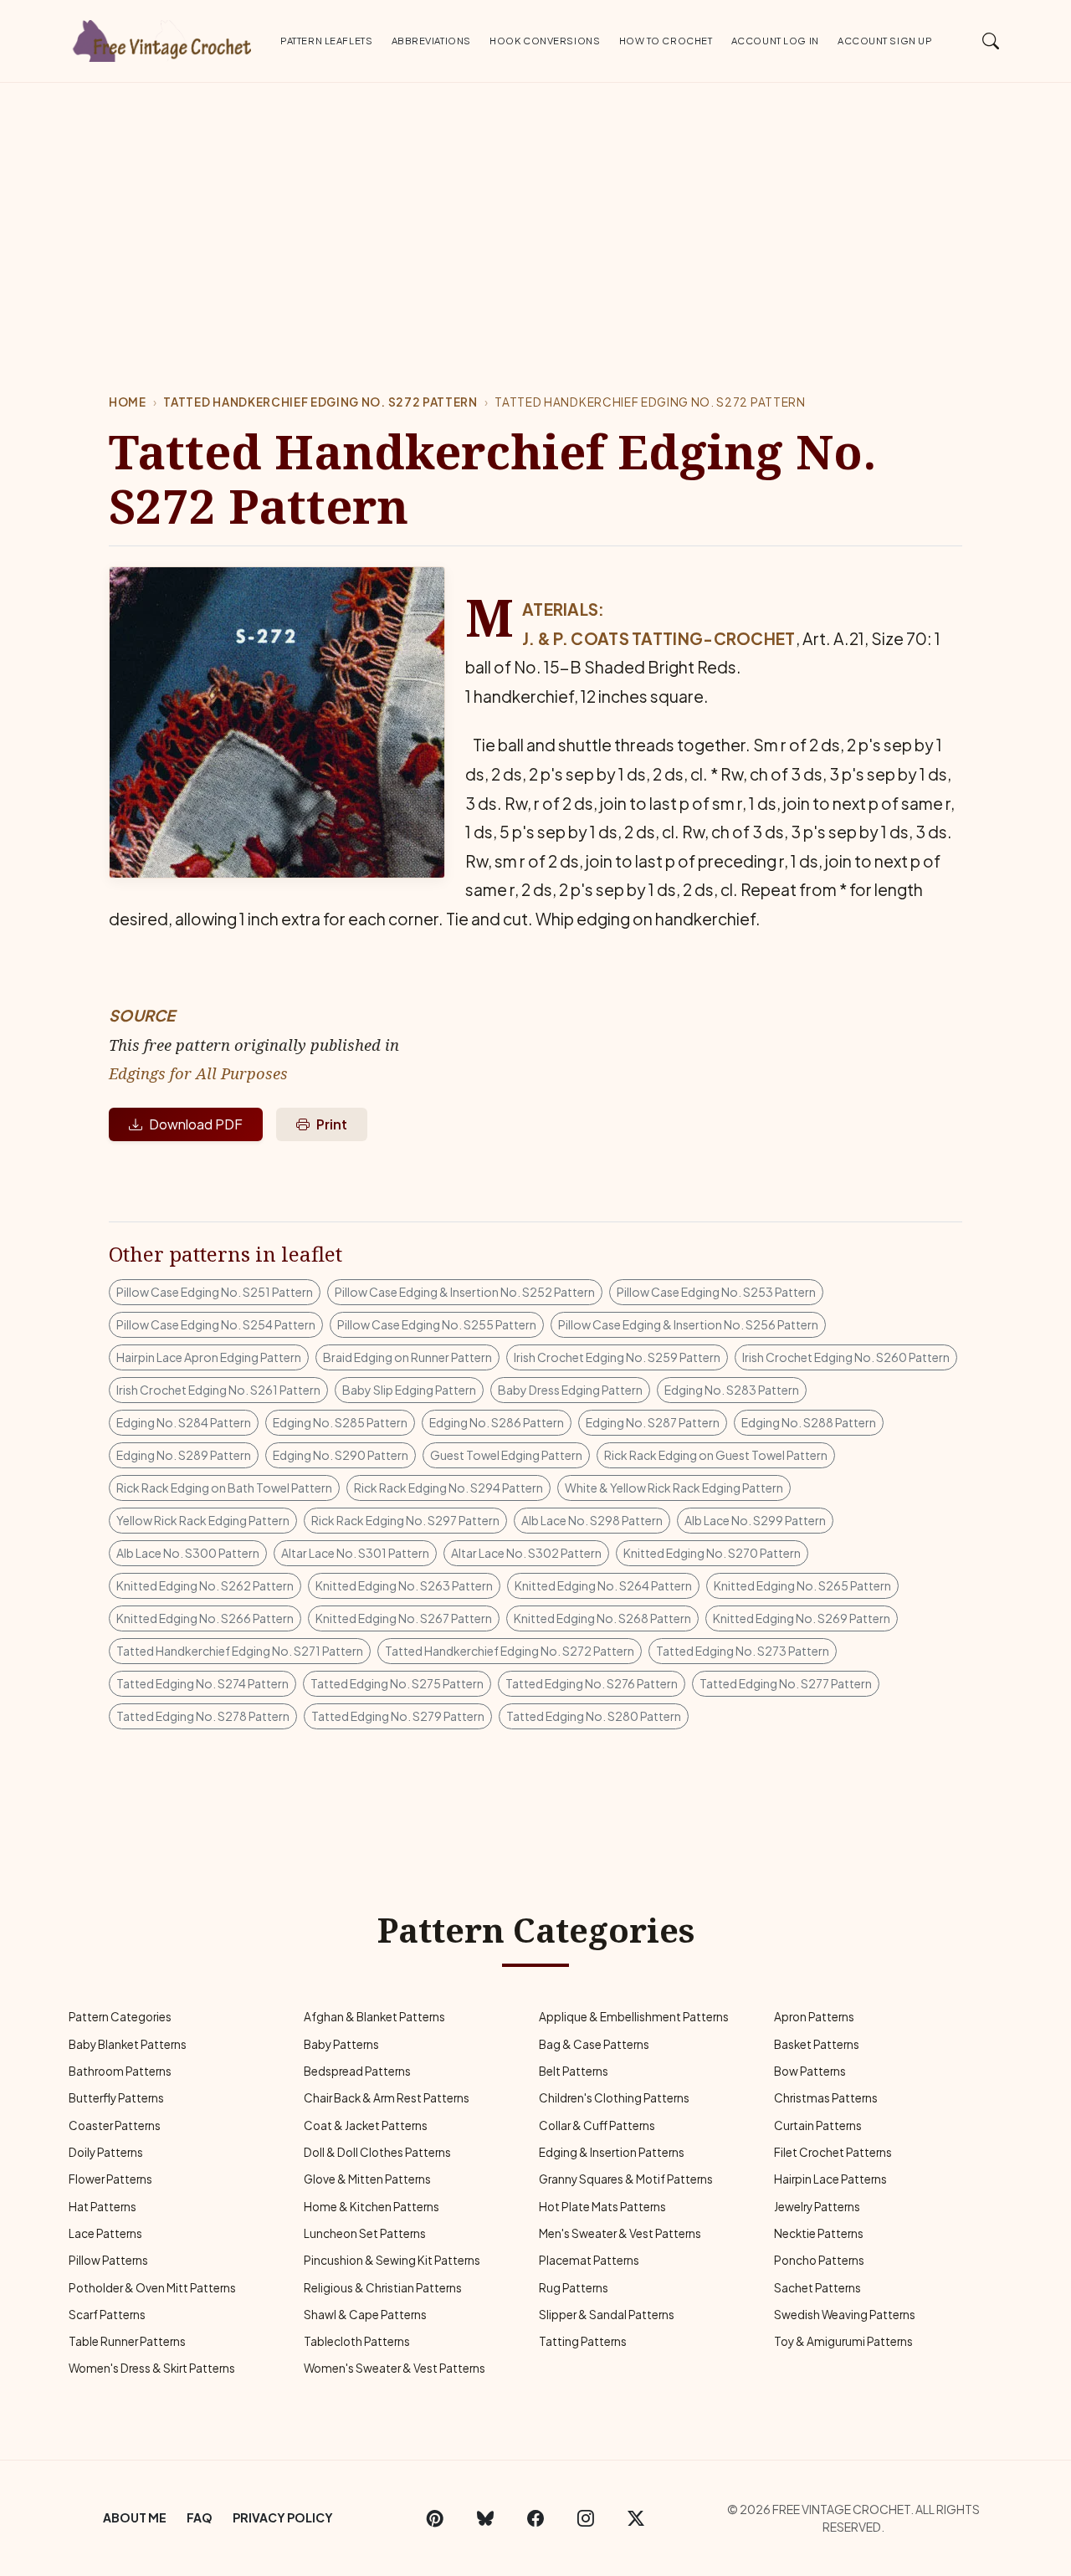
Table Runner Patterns (127, 2341)
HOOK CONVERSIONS (545, 40)
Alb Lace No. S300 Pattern (188, 1553)
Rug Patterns (574, 2288)
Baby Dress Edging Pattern (570, 1390)
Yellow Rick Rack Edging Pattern (203, 1520)
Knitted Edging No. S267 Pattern (404, 1618)
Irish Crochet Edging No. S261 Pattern (218, 1390)
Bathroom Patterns (120, 2071)
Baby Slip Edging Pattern (409, 1390)
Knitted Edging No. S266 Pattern (205, 1618)
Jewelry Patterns (817, 2207)
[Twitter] (636, 2518)
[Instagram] (586, 2518)
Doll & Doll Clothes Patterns (377, 2152)
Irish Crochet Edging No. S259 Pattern (617, 1357)
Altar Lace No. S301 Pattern (355, 1553)
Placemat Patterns (589, 2260)
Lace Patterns (105, 2233)
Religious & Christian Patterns (383, 2288)
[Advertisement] (535, 208)
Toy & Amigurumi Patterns (843, 2341)
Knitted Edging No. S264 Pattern (603, 1585)
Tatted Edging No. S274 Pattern (202, 1683)
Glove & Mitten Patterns (367, 2179)
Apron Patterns (814, 2017)
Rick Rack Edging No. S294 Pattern (448, 1488)
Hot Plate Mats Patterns (602, 2207)
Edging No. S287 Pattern (653, 1422)
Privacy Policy (283, 2517)
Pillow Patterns (108, 2260)
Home (128, 402)
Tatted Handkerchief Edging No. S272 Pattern (320, 402)
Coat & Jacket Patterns (366, 2125)
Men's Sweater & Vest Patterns (620, 2233)
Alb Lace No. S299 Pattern (755, 1520)
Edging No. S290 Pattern (341, 1455)
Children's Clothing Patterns (614, 2098)
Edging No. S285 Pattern (340, 1422)
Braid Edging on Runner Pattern (407, 1357)
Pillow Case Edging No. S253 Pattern (716, 1292)
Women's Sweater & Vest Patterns (395, 2368)
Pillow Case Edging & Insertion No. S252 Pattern (465, 1292)
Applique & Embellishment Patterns (634, 2017)
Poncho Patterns (819, 2260)
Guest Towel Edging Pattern (506, 1455)
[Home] (163, 38)
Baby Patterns (341, 2044)
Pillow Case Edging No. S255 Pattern (437, 1324)
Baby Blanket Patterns (128, 2044)
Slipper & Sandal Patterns (607, 2315)
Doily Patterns (106, 2152)
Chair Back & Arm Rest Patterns (387, 2098)
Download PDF (196, 1124)
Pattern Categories (120, 2017)
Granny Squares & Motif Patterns (626, 2179)
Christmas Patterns (826, 2098)
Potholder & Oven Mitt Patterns (152, 2288)
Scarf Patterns (107, 2315)
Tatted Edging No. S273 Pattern (743, 1651)
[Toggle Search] (991, 40)
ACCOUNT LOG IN (775, 40)
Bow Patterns (810, 2071)
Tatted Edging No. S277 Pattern (786, 1683)
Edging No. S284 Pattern (184, 1422)
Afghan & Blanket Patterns (374, 2017)
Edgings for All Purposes (198, 1073)
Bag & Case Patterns (594, 2044)
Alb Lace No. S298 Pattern (592, 1520)
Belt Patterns (574, 2071)
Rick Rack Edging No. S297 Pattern (405, 1520)
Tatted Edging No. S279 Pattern (398, 1716)
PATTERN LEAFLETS (326, 40)
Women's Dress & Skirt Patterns (152, 2368)
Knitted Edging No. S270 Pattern (712, 1553)
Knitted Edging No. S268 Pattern (602, 1618)
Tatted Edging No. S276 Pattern (592, 1683)
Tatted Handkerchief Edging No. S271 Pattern (240, 1651)
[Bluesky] (485, 2518)
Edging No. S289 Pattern (184, 1455)
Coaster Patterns (115, 2125)
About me (135, 2517)
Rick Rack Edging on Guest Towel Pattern (716, 1455)
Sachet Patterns (817, 2288)
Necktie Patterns (819, 2233)
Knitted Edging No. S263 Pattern (404, 1585)
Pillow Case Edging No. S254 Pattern (216, 1324)
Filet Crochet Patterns (833, 2152)
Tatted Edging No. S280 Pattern (594, 1716)
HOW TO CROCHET (666, 40)
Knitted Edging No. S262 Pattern (205, 1585)
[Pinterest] (435, 2518)
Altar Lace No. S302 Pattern (526, 1553)
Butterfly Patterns (116, 2098)
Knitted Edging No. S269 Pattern (802, 1618)
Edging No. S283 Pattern (732, 1390)
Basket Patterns (817, 2044)
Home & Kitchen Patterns (372, 2207)
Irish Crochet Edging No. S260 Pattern (846, 1357)
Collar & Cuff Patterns (597, 2125)
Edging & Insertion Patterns (612, 2152)
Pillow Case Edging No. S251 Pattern (215, 1292)
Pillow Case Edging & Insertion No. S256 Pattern (688, 1324)
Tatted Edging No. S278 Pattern (203, 1716)
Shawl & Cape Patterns (365, 2315)
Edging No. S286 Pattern (497, 1422)
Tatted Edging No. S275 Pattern (397, 1683)
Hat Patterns (102, 2207)
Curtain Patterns (818, 2125)
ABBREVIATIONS (431, 40)
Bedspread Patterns (357, 2071)
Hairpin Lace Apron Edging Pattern (209, 1357)
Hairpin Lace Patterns (830, 2179)
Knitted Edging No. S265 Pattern (802, 1585)
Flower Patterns (110, 2179)
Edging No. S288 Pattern (809, 1422)
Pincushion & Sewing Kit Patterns (392, 2260)
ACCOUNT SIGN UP (885, 40)
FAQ (200, 2517)
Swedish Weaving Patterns (845, 2315)
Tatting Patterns (583, 2341)
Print (332, 1124)
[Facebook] (535, 2518)
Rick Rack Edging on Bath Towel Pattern (224, 1488)
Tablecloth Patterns (357, 2341)
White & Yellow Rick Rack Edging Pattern (674, 1488)
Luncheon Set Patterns (365, 2233)
